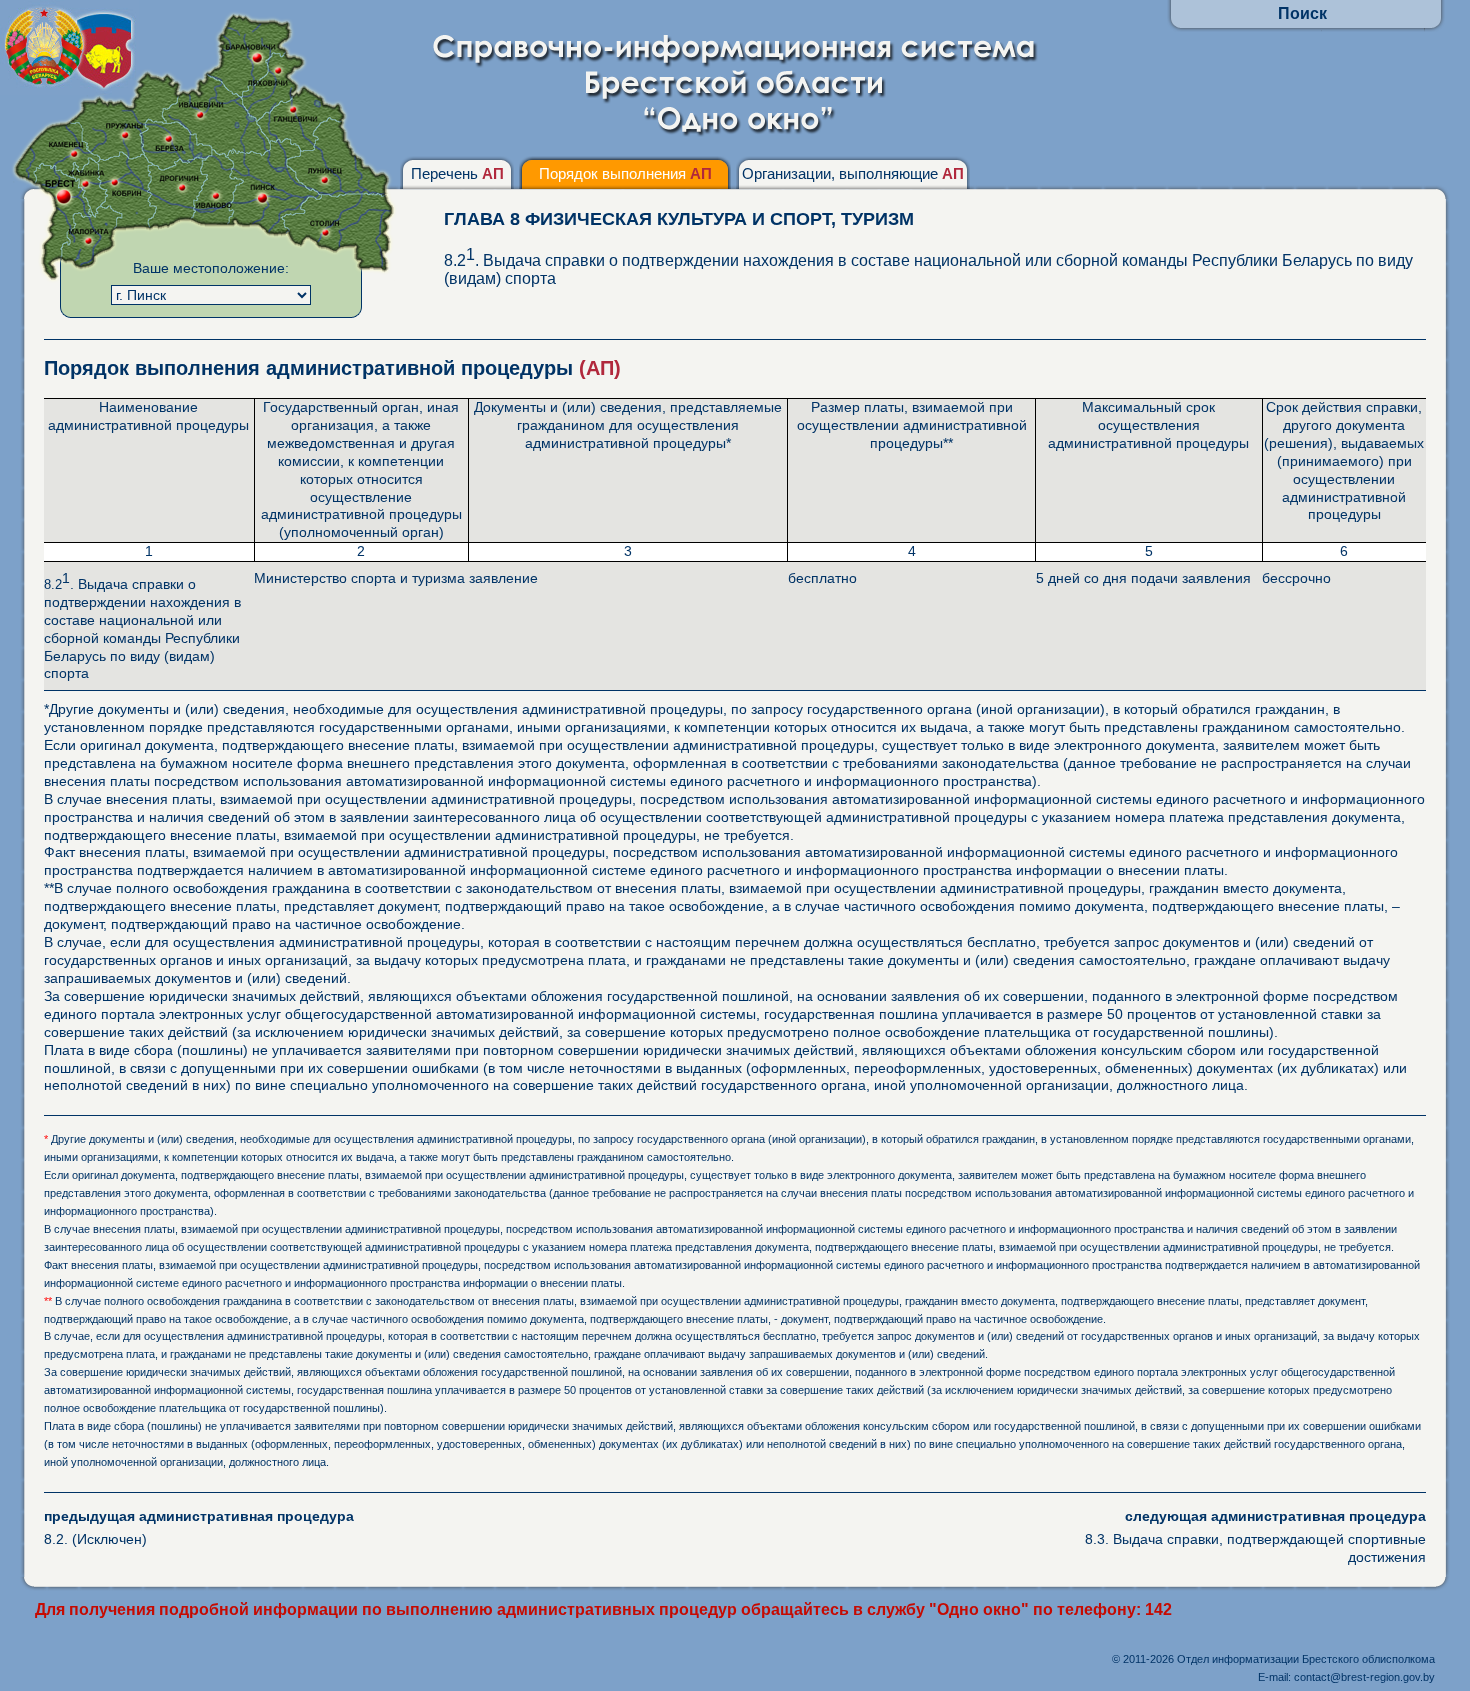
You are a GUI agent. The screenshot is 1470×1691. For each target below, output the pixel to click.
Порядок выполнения (625, 173)
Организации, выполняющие (853, 173)
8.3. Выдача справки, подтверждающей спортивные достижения (1255, 1536)
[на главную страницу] (735, 132)
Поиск (1302, 13)
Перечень (457, 173)
